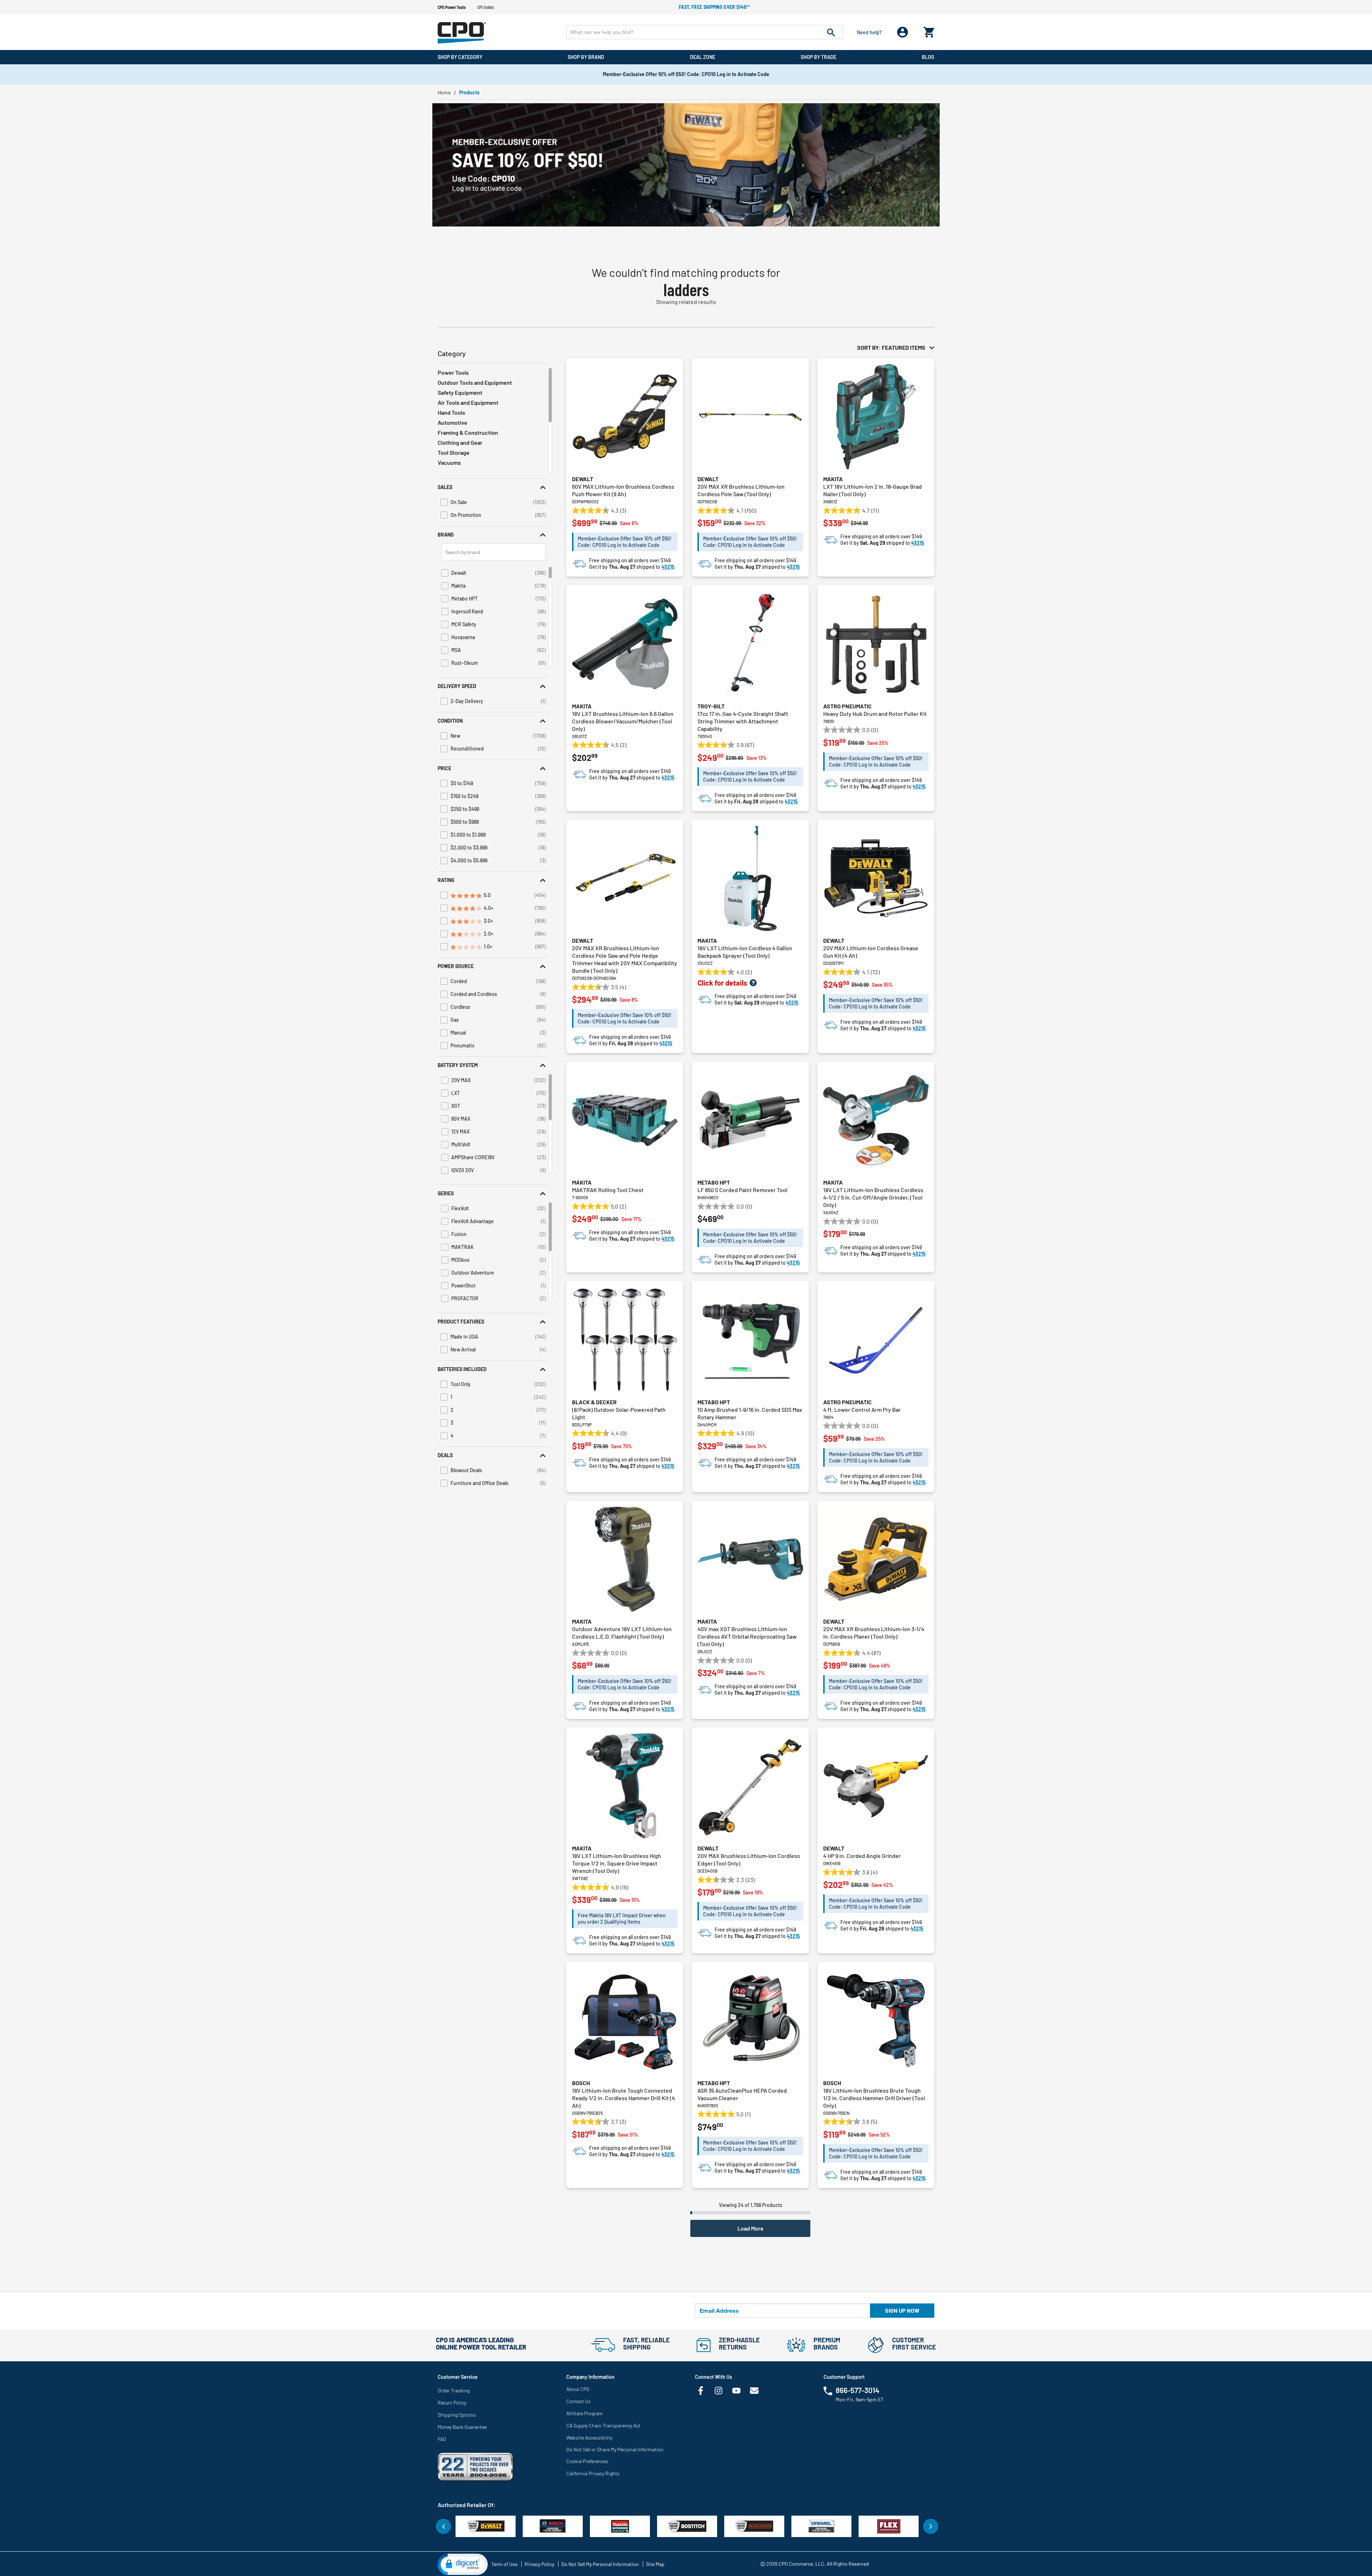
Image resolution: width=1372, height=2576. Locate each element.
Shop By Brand (586, 57)
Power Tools (453, 372)
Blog (928, 57)
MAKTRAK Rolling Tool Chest (608, 1190)
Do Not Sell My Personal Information (600, 2564)
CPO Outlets (486, 7)
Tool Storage (454, 452)
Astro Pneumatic (847, 706)
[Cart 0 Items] (929, 31)
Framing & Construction (468, 432)
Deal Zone (703, 57)
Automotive (453, 422)
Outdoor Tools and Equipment (475, 382)
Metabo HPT (714, 1182)
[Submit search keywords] (831, 32)
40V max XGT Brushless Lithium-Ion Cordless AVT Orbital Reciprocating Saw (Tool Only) (747, 1636)
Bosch (581, 2083)
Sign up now (902, 2310)
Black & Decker (594, 1402)
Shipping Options (457, 2415)
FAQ (442, 2439)
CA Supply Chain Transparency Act (603, 2425)
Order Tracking (454, 2390)
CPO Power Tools (452, 7)
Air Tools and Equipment (468, 402)
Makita (833, 479)
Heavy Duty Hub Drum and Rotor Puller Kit (875, 714)
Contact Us (578, 2401)
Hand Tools (451, 412)
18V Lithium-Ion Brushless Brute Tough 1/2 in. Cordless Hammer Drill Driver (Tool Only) (874, 2098)
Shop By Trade (819, 57)
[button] (493, 487)
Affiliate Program (585, 2413)
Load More (750, 2228)
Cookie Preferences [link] (587, 2461)
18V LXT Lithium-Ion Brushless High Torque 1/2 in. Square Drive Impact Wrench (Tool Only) (617, 1863)
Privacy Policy (539, 2564)
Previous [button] (443, 2526)
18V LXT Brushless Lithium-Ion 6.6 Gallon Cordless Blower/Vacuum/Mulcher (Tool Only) (623, 721)
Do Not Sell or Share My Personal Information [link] (615, 2449)
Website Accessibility (589, 2438)
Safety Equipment (460, 392)
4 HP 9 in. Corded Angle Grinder (862, 1856)
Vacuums (449, 462)
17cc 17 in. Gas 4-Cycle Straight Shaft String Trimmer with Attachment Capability (743, 721)
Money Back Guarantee (462, 2427)
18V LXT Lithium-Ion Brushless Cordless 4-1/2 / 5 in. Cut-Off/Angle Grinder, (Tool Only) (873, 1197)
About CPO (578, 2389)
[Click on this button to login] (903, 32)
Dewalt (583, 479)
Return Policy (452, 2403)
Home (444, 92)
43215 (668, 567)
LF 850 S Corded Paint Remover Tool (742, 1190)
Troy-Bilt (711, 706)
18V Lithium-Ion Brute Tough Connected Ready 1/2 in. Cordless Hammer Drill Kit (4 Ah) (623, 2098)
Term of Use (504, 2564)
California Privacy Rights (593, 2473)
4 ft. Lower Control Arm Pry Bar (862, 1409)
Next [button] (931, 2526)
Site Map (655, 2564)
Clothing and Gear (460, 442)
